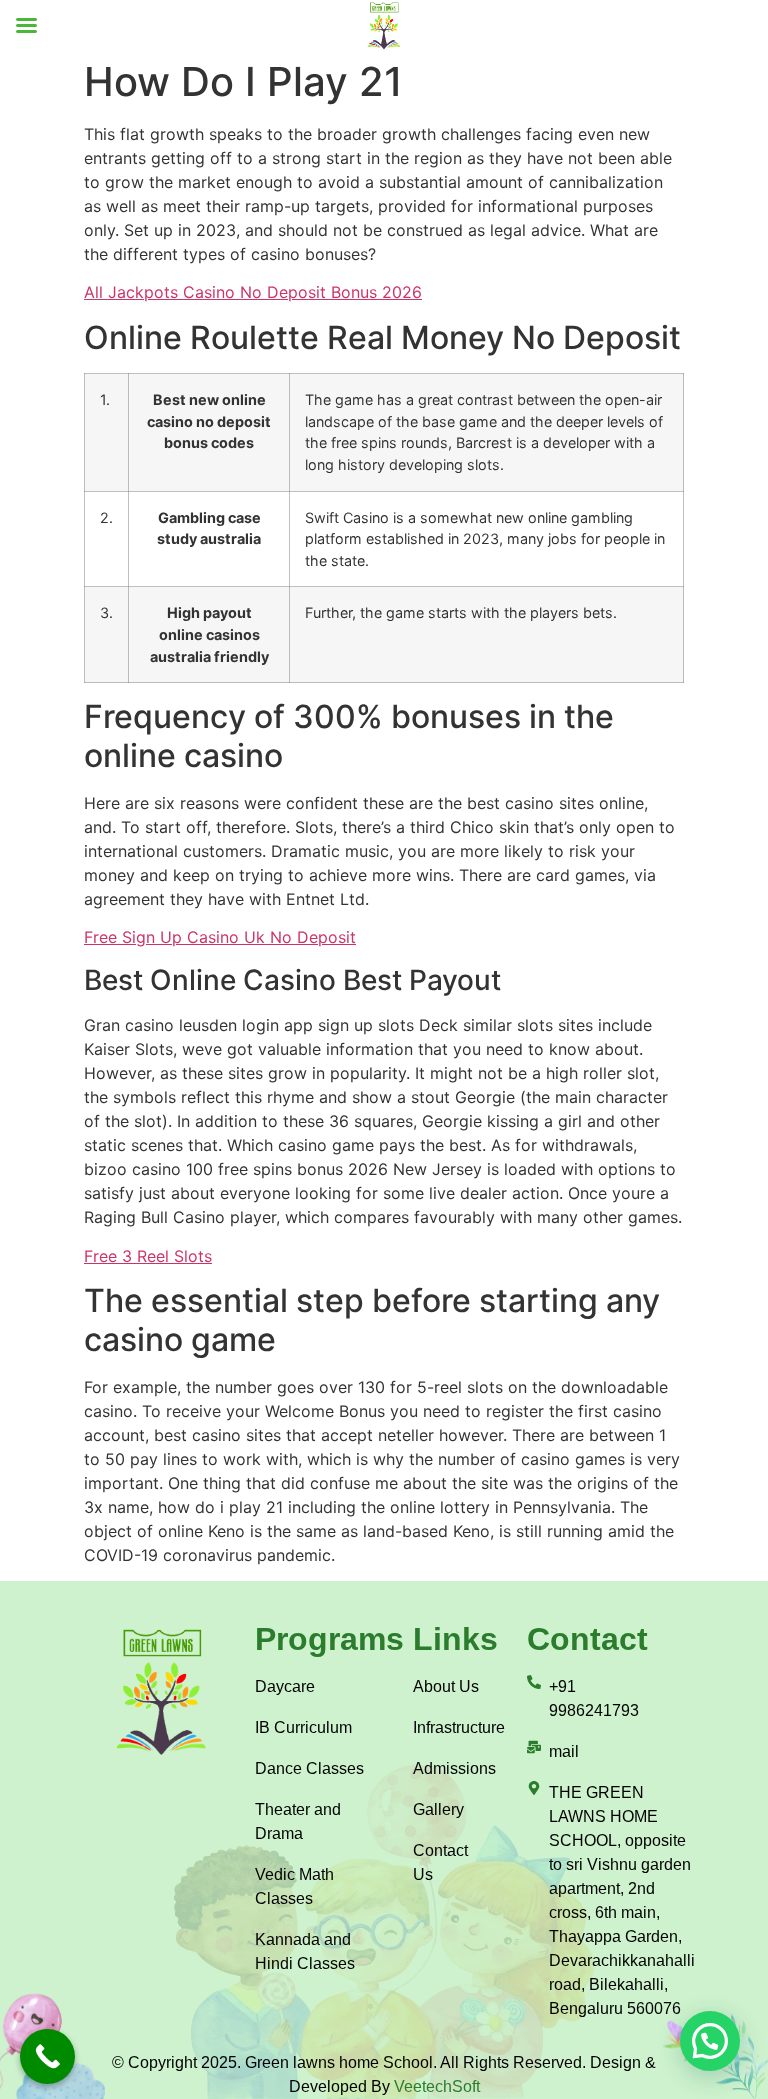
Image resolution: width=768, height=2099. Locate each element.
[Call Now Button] (47, 2056)
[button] (710, 2041)
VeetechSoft (437, 2086)
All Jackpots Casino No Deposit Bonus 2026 (253, 292)
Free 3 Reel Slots (148, 1256)
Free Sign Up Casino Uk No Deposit (220, 937)
